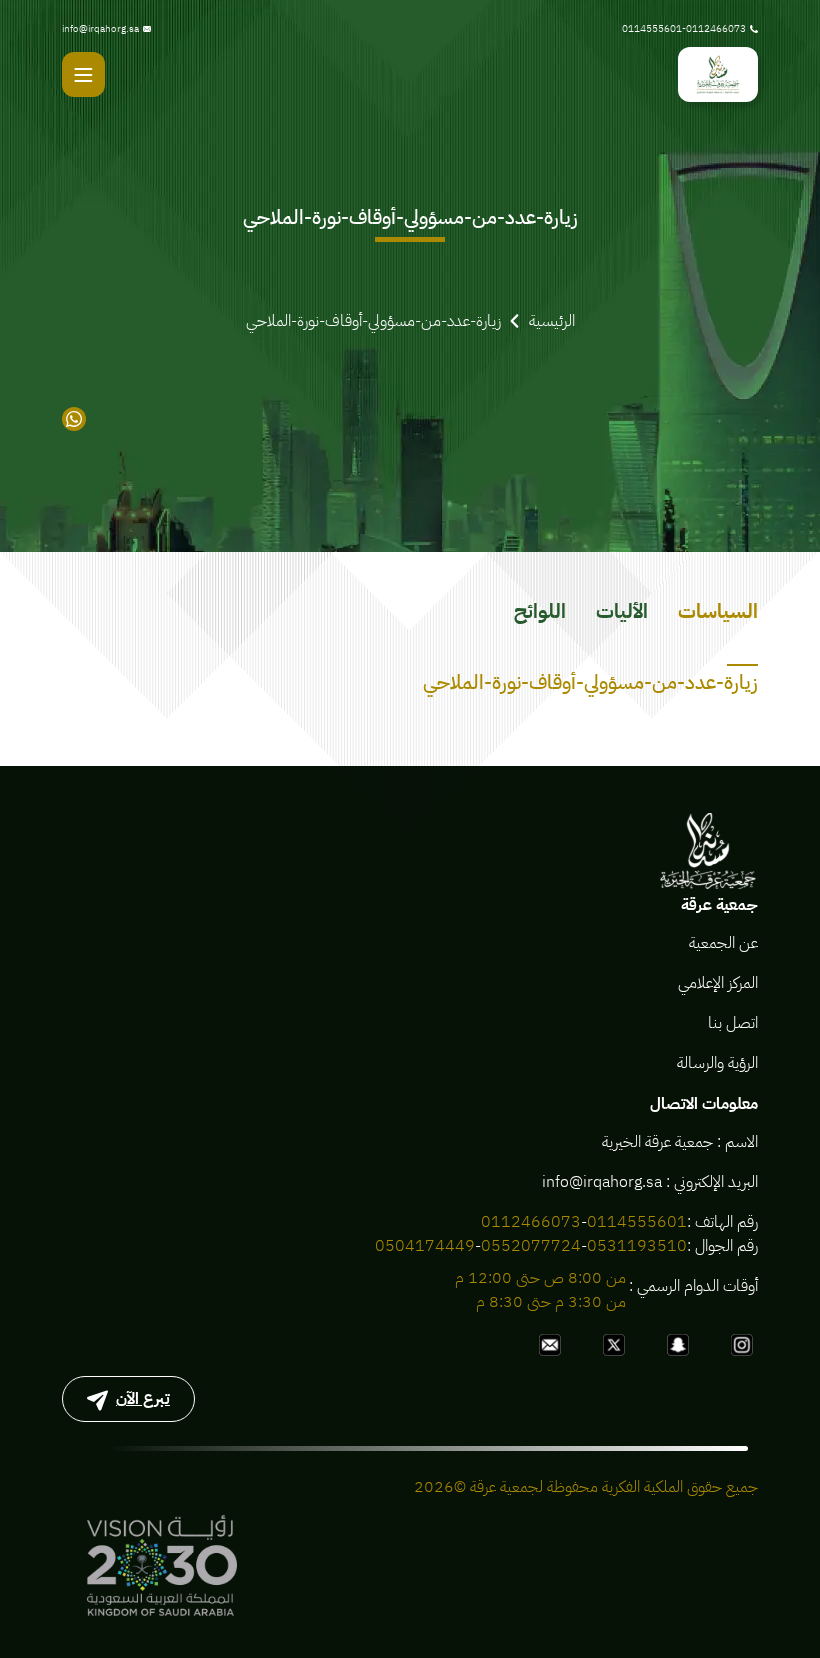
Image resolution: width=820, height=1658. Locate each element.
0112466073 (531, 1222)
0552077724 (531, 1246)
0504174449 (425, 1246)
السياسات (718, 611)
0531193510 (637, 1246)
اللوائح (540, 611)
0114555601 (637, 1222)
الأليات (622, 611)
